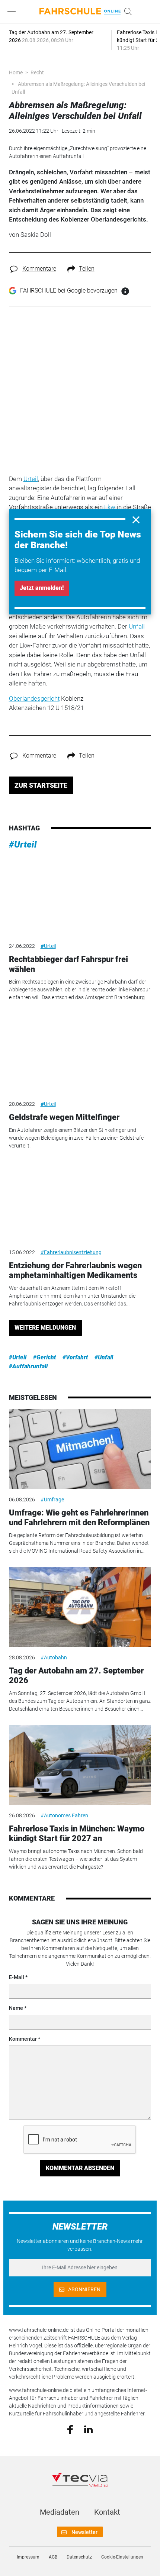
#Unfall (104, 1357)
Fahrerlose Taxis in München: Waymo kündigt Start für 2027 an (77, 1833)
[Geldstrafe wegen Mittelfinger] (80, 1054)
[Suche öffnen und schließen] (126, 12)
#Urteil (23, 845)
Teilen (87, 269)
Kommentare (39, 269)
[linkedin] (88, 2429)
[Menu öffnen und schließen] (13, 12)
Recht (37, 72)
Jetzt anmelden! (42, 588)
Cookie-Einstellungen (122, 2557)
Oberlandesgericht (34, 698)
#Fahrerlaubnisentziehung (71, 1252)
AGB (53, 2557)
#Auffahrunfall (28, 1366)
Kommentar (23, 2039)
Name (16, 2008)
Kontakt (107, 2512)
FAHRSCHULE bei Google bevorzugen (69, 290)
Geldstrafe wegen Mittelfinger (64, 1117)
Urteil (31, 479)
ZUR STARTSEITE (41, 785)
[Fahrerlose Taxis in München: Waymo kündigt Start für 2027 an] (80, 1765)
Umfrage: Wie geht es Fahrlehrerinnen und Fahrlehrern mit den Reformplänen (79, 1518)
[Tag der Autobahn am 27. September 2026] (80, 1607)
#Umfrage (52, 1500)
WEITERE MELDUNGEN (45, 1328)
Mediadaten (60, 2512)
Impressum (28, 2557)
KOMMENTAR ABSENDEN (80, 2168)
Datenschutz (79, 2557)
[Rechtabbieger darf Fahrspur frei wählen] (80, 896)
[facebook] (70, 2429)
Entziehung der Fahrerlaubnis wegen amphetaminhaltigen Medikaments (75, 1270)
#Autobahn (54, 1657)
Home (16, 72)
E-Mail (17, 1977)
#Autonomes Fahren (64, 1815)
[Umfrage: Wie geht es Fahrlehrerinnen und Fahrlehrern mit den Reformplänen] (80, 1449)
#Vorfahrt (75, 1357)
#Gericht (44, 1357)
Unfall (137, 626)
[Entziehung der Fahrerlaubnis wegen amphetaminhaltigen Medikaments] (80, 1202)
